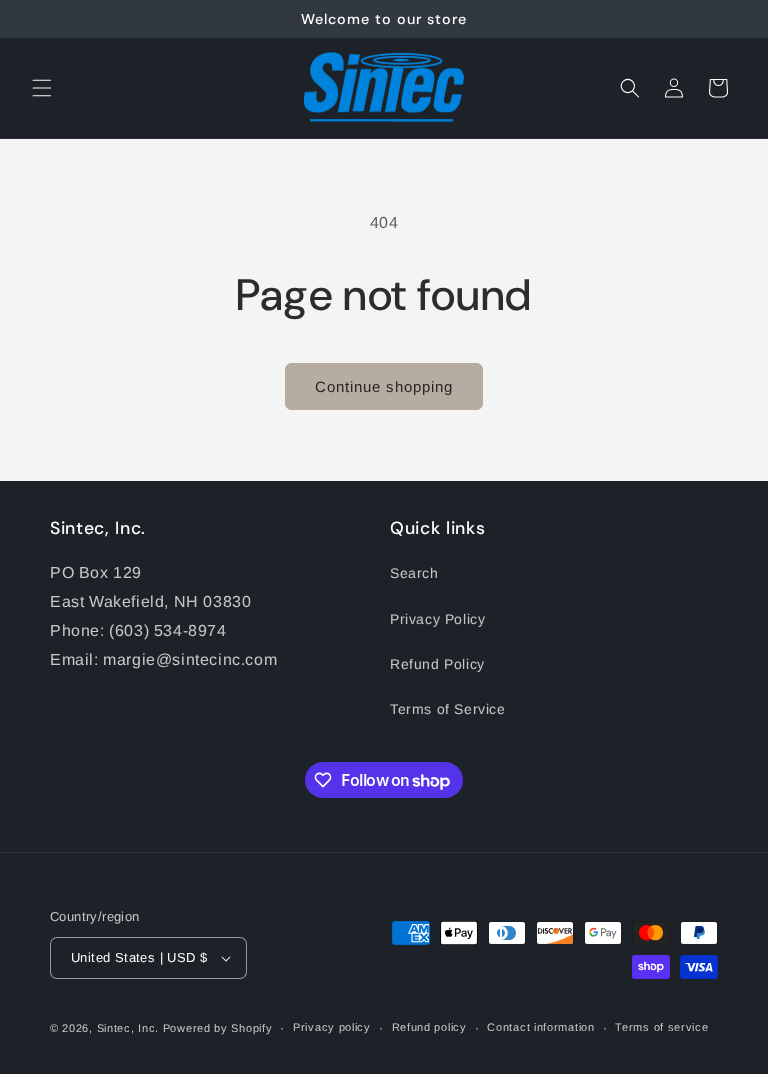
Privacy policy (332, 1027)
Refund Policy (437, 664)
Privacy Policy (437, 619)
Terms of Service (448, 709)
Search (414, 573)
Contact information (540, 1027)
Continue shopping (384, 386)
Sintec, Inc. (128, 1028)
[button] (42, 88)
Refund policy (429, 1027)
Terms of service (661, 1027)
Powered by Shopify (218, 1028)
